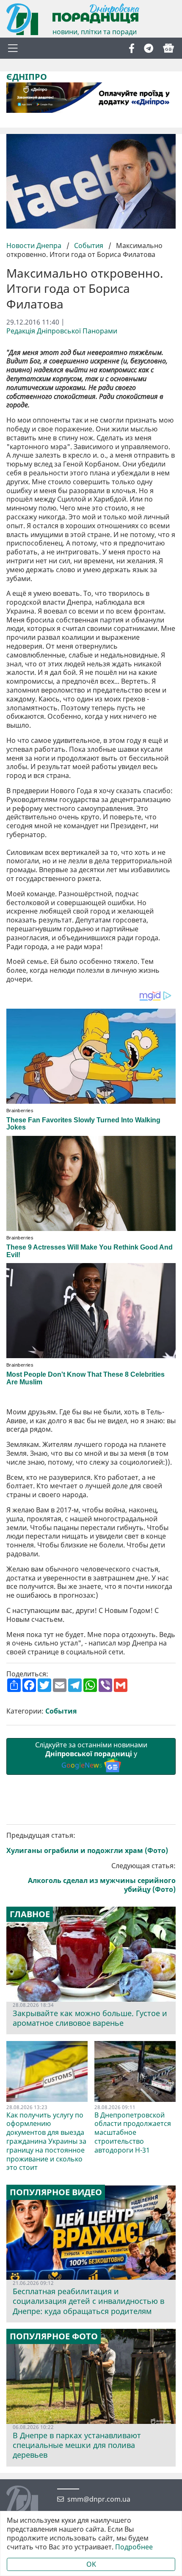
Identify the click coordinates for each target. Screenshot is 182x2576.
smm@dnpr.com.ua (99, 2499)
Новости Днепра (35, 246)
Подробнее (134, 2547)
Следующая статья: (102, 1878)
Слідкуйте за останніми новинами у (91, 1755)
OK (91, 2564)
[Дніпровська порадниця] (29, 2502)
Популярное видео (56, 2192)
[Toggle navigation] (13, 48)
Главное (30, 1914)
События (89, 246)
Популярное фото (54, 2336)
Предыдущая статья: (87, 1843)
